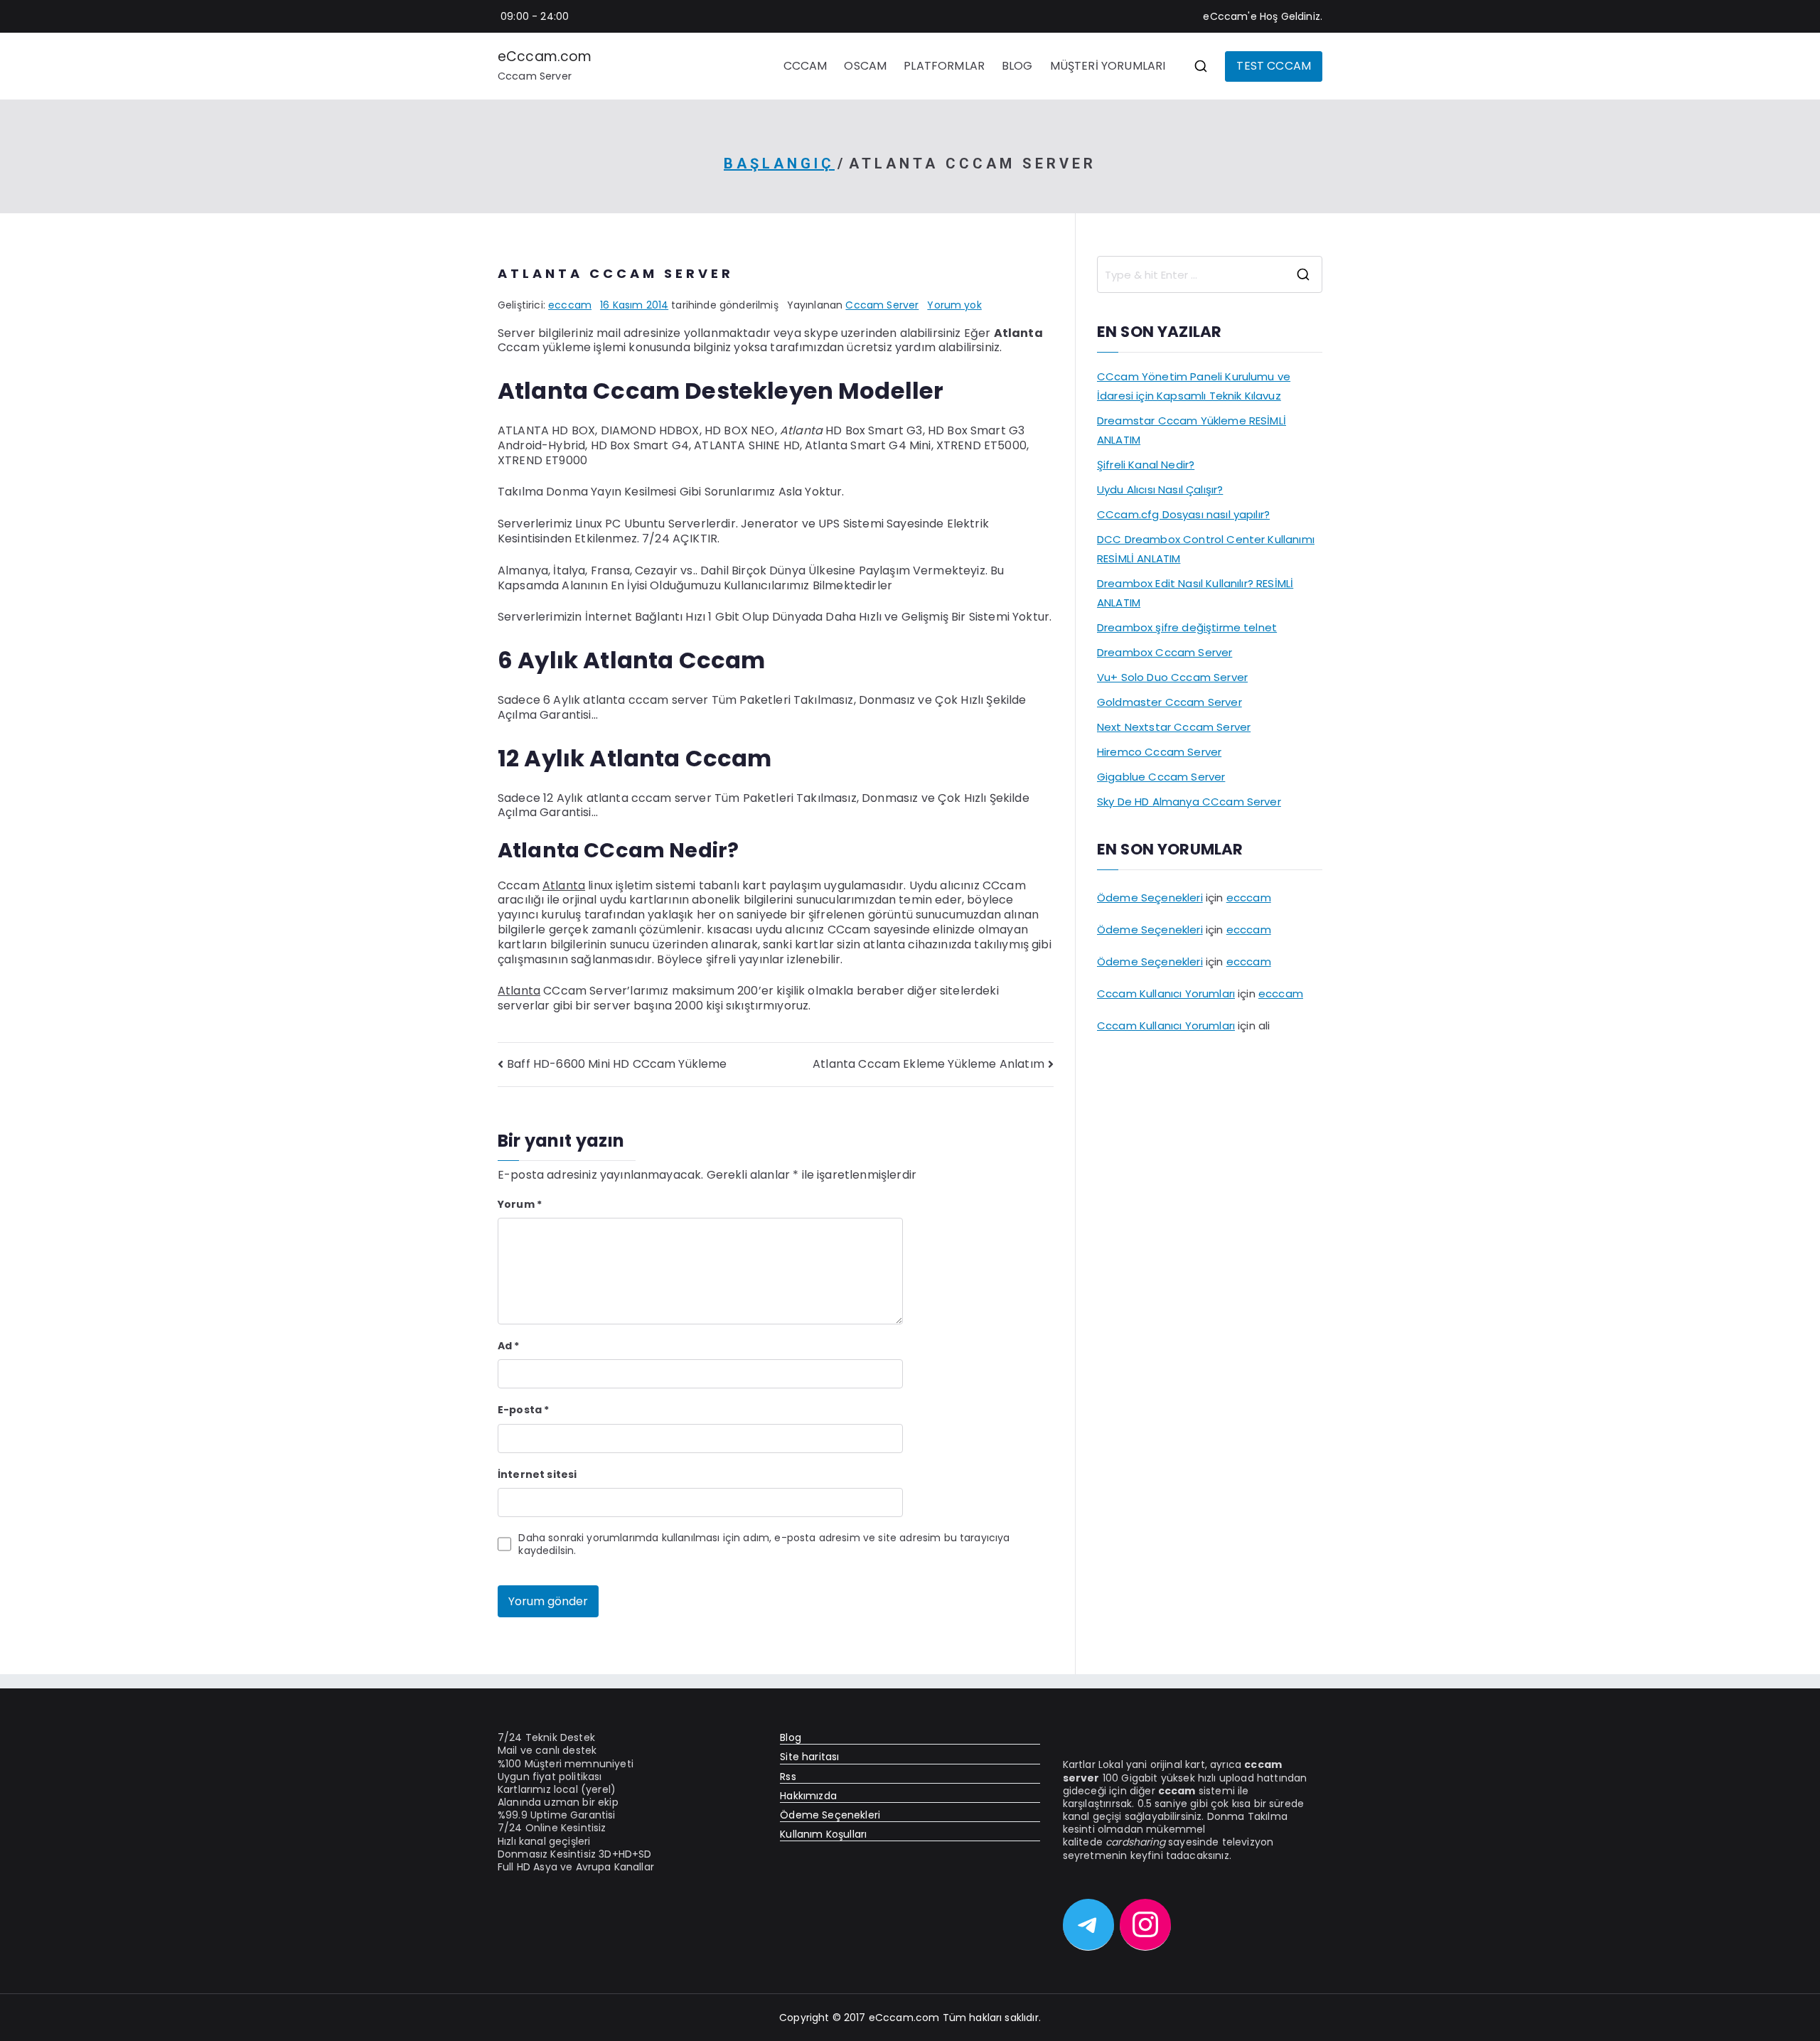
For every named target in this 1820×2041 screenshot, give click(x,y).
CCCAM (805, 66)
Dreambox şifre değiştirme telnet (1187, 627)
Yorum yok (954, 305)
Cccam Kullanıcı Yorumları (1166, 993)
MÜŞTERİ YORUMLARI (1108, 66)
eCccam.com (545, 57)
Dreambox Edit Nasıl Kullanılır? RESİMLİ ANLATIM (1195, 593)
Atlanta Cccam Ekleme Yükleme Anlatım (928, 1064)
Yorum (520, 1204)
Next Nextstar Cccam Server (1174, 727)
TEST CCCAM (1274, 66)
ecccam (570, 305)
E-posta (523, 1410)
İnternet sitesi (537, 1474)
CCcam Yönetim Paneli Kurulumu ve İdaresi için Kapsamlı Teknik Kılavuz (1194, 386)
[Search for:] (1210, 274)
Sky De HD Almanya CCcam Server (1189, 802)
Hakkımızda (808, 1796)
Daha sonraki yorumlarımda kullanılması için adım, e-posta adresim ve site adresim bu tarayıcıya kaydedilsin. (764, 1544)
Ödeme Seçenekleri (1150, 898)
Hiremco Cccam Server (1159, 752)
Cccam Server (882, 305)
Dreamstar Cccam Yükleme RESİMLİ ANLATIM (1192, 430)
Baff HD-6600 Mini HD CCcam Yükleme (617, 1064)
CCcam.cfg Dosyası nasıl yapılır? (1183, 514)
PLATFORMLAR (944, 66)
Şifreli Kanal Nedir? (1146, 465)
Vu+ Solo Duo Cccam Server (1172, 677)
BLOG (1017, 66)
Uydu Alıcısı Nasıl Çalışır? (1160, 489)
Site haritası (809, 1757)
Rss (788, 1777)
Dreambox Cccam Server (1165, 652)
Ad (509, 1346)
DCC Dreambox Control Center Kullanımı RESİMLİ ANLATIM (1206, 549)
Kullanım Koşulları (823, 1834)
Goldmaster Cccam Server (1169, 702)
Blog (791, 1737)
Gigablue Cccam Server (1161, 777)
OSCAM (865, 66)
